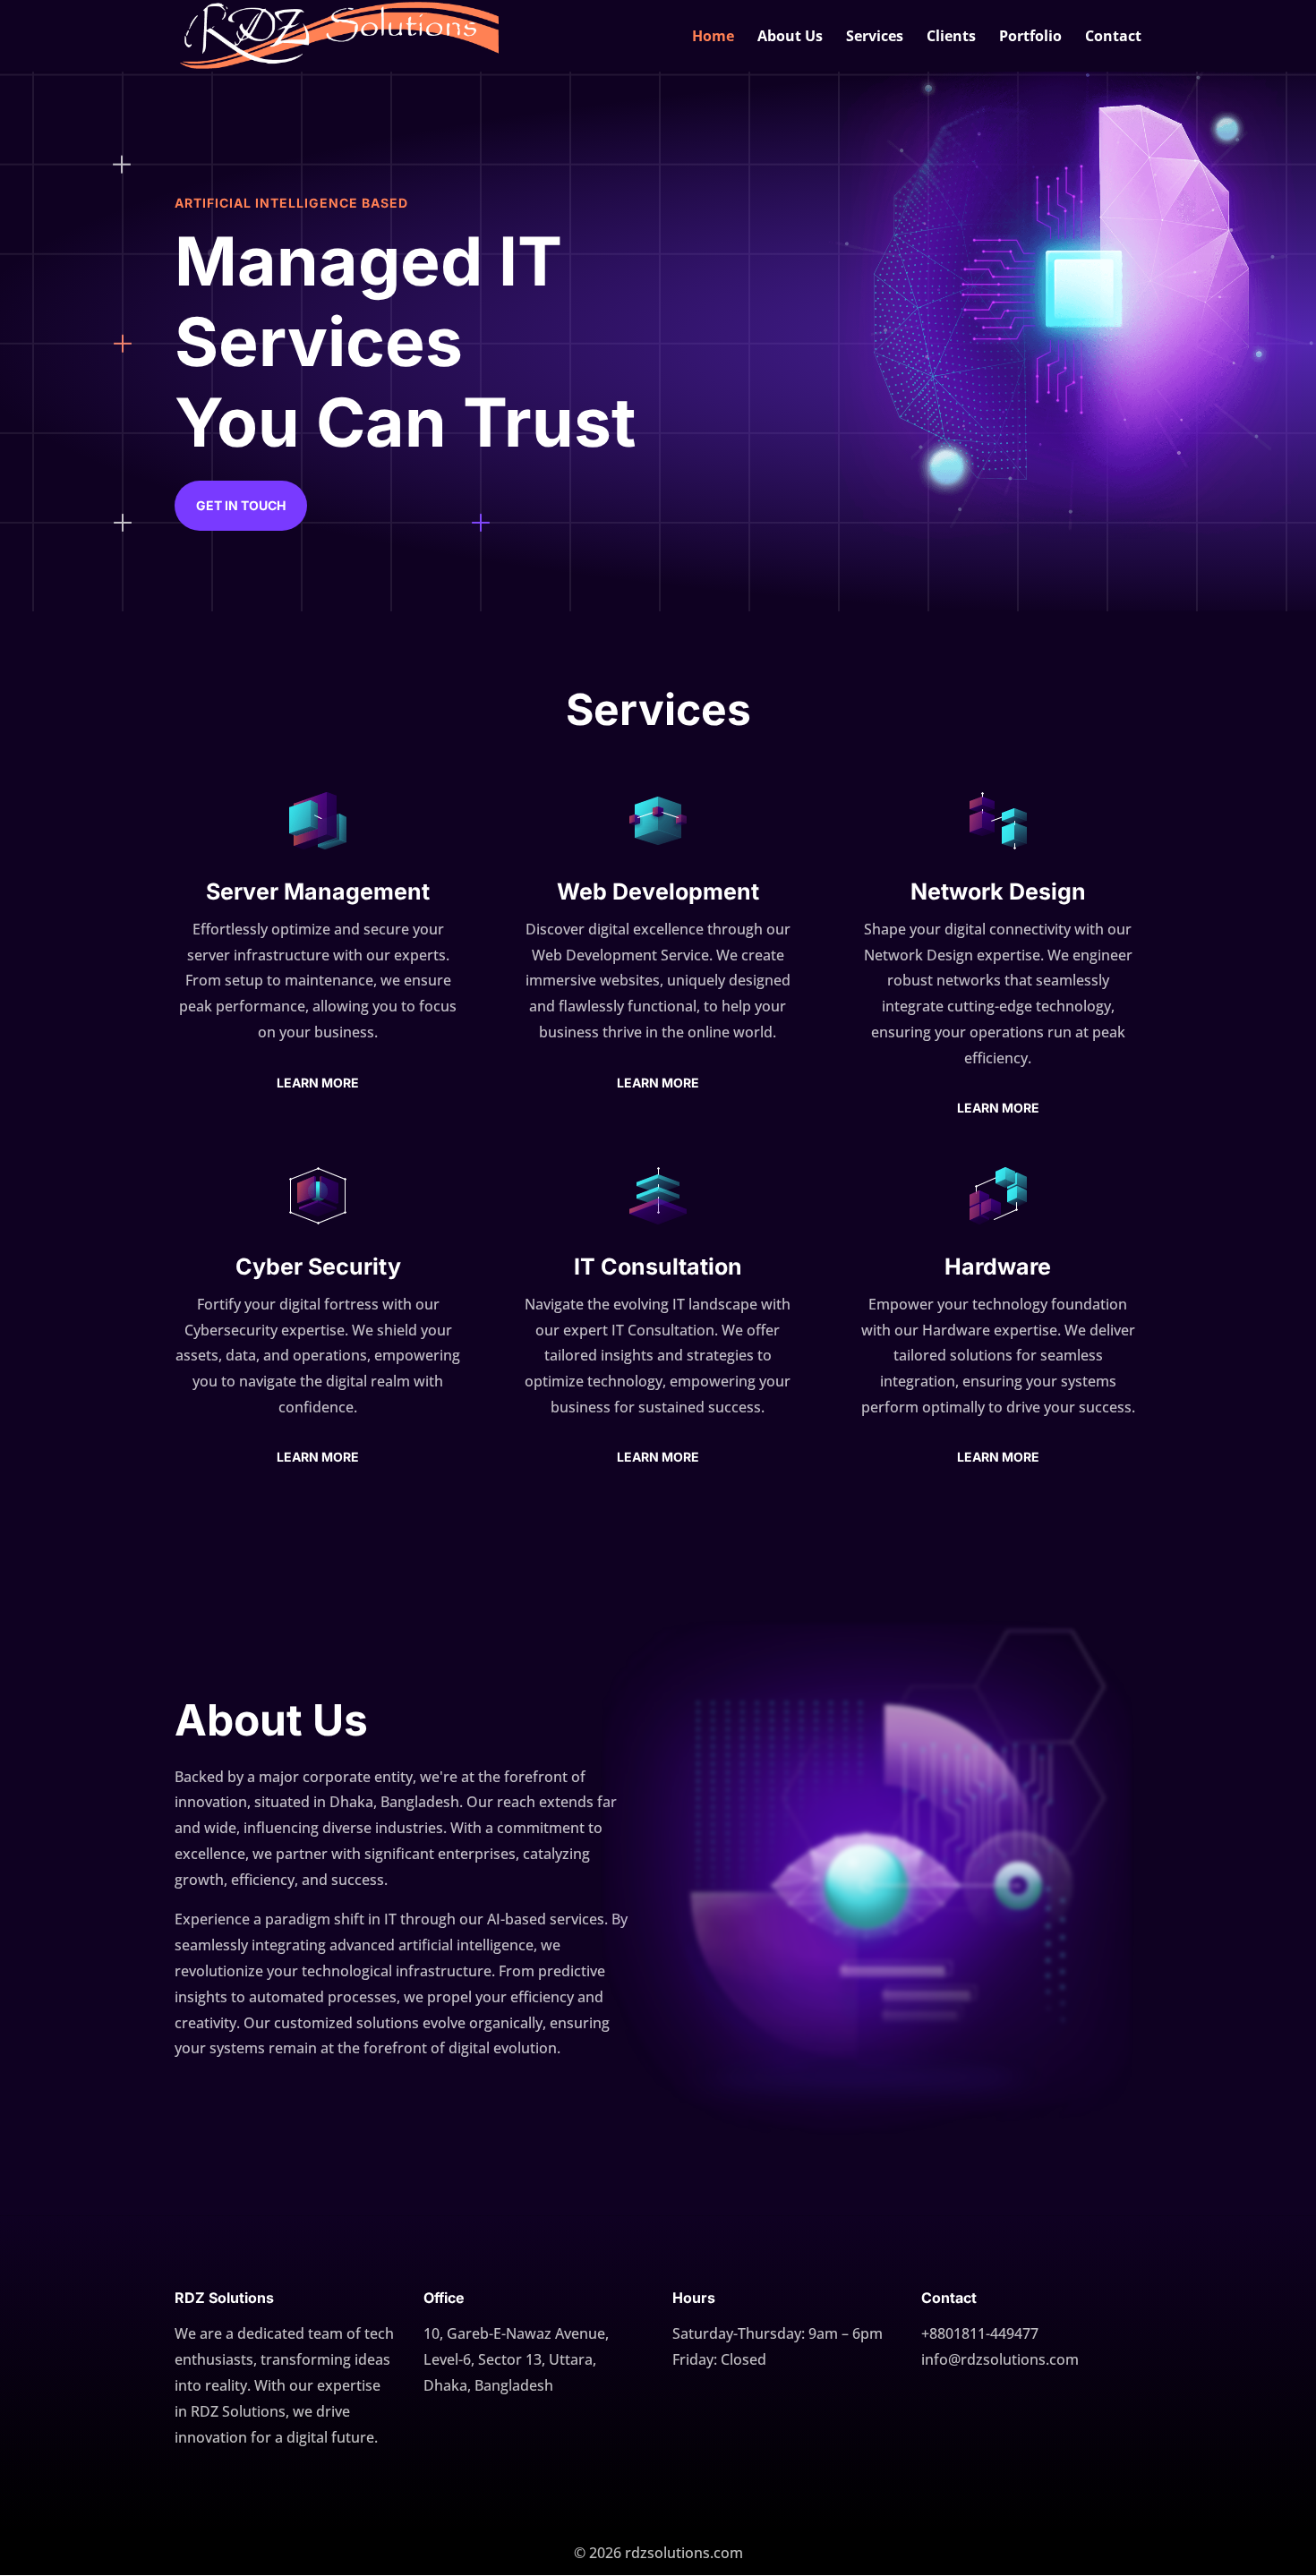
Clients (951, 38)
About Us (790, 38)
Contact (1113, 38)
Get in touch (241, 505)
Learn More (318, 1083)
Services (875, 38)
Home (713, 38)
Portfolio (1030, 38)
